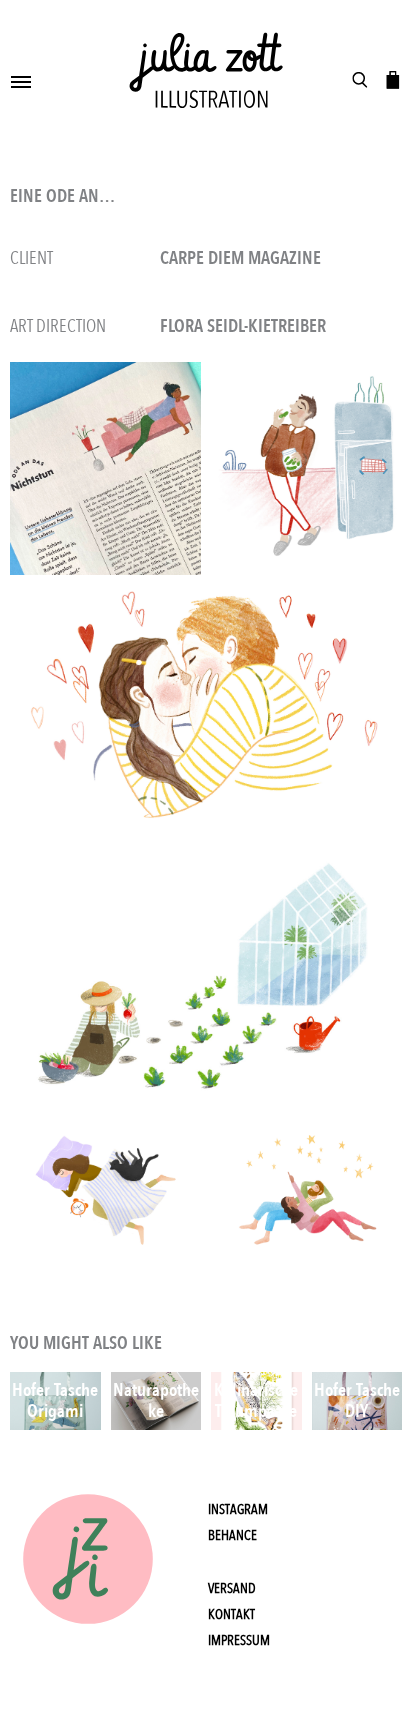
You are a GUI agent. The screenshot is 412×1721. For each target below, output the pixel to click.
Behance (232, 1535)
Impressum (239, 1640)
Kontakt (231, 1614)
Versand (232, 1588)
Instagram (238, 1509)
